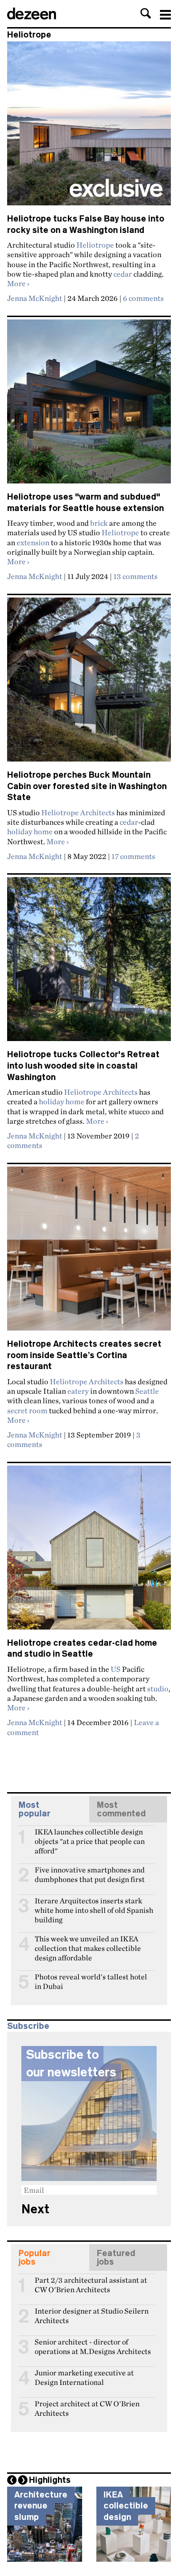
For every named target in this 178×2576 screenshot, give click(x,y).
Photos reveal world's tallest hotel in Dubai (91, 1981)
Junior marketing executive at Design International (84, 2377)
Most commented (121, 1809)
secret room (27, 1410)
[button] (146, 13)
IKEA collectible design (126, 2506)
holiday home (30, 831)
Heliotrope (95, 245)
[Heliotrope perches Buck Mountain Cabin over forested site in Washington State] (89, 684)
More (18, 283)
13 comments (136, 576)
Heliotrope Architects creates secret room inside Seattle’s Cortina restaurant (84, 1355)
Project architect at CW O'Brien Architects (87, 2408)
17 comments (133, 856)
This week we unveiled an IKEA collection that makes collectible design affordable (88, 1943)
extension (33, 542)
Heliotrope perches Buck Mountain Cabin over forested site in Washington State (87, 786)
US (116, 1669)
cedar (123, 274)
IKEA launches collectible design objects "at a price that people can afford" (90, 1836)
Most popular (34, 1809)
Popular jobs (34, 2258)
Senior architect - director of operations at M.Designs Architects (93, 2346)
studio (158, 1688)
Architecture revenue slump (41, 2506)
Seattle (147, 1391)
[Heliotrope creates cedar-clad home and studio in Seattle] (89, 1552)
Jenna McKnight (35, 298)
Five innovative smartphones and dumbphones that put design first (90, 1874)
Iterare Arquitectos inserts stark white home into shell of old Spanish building (94, 1905)
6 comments (143, 298)
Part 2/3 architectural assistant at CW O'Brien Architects (91, 2284)
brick (99, 523)
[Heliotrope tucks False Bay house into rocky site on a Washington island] (89, 127)
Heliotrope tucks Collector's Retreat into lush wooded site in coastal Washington (83, 1066)
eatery (78, 1391)
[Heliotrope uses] (89, 405)
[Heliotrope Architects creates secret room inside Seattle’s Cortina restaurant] (89, 1253)
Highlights (50, 2480)
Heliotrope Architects (78, 812)
